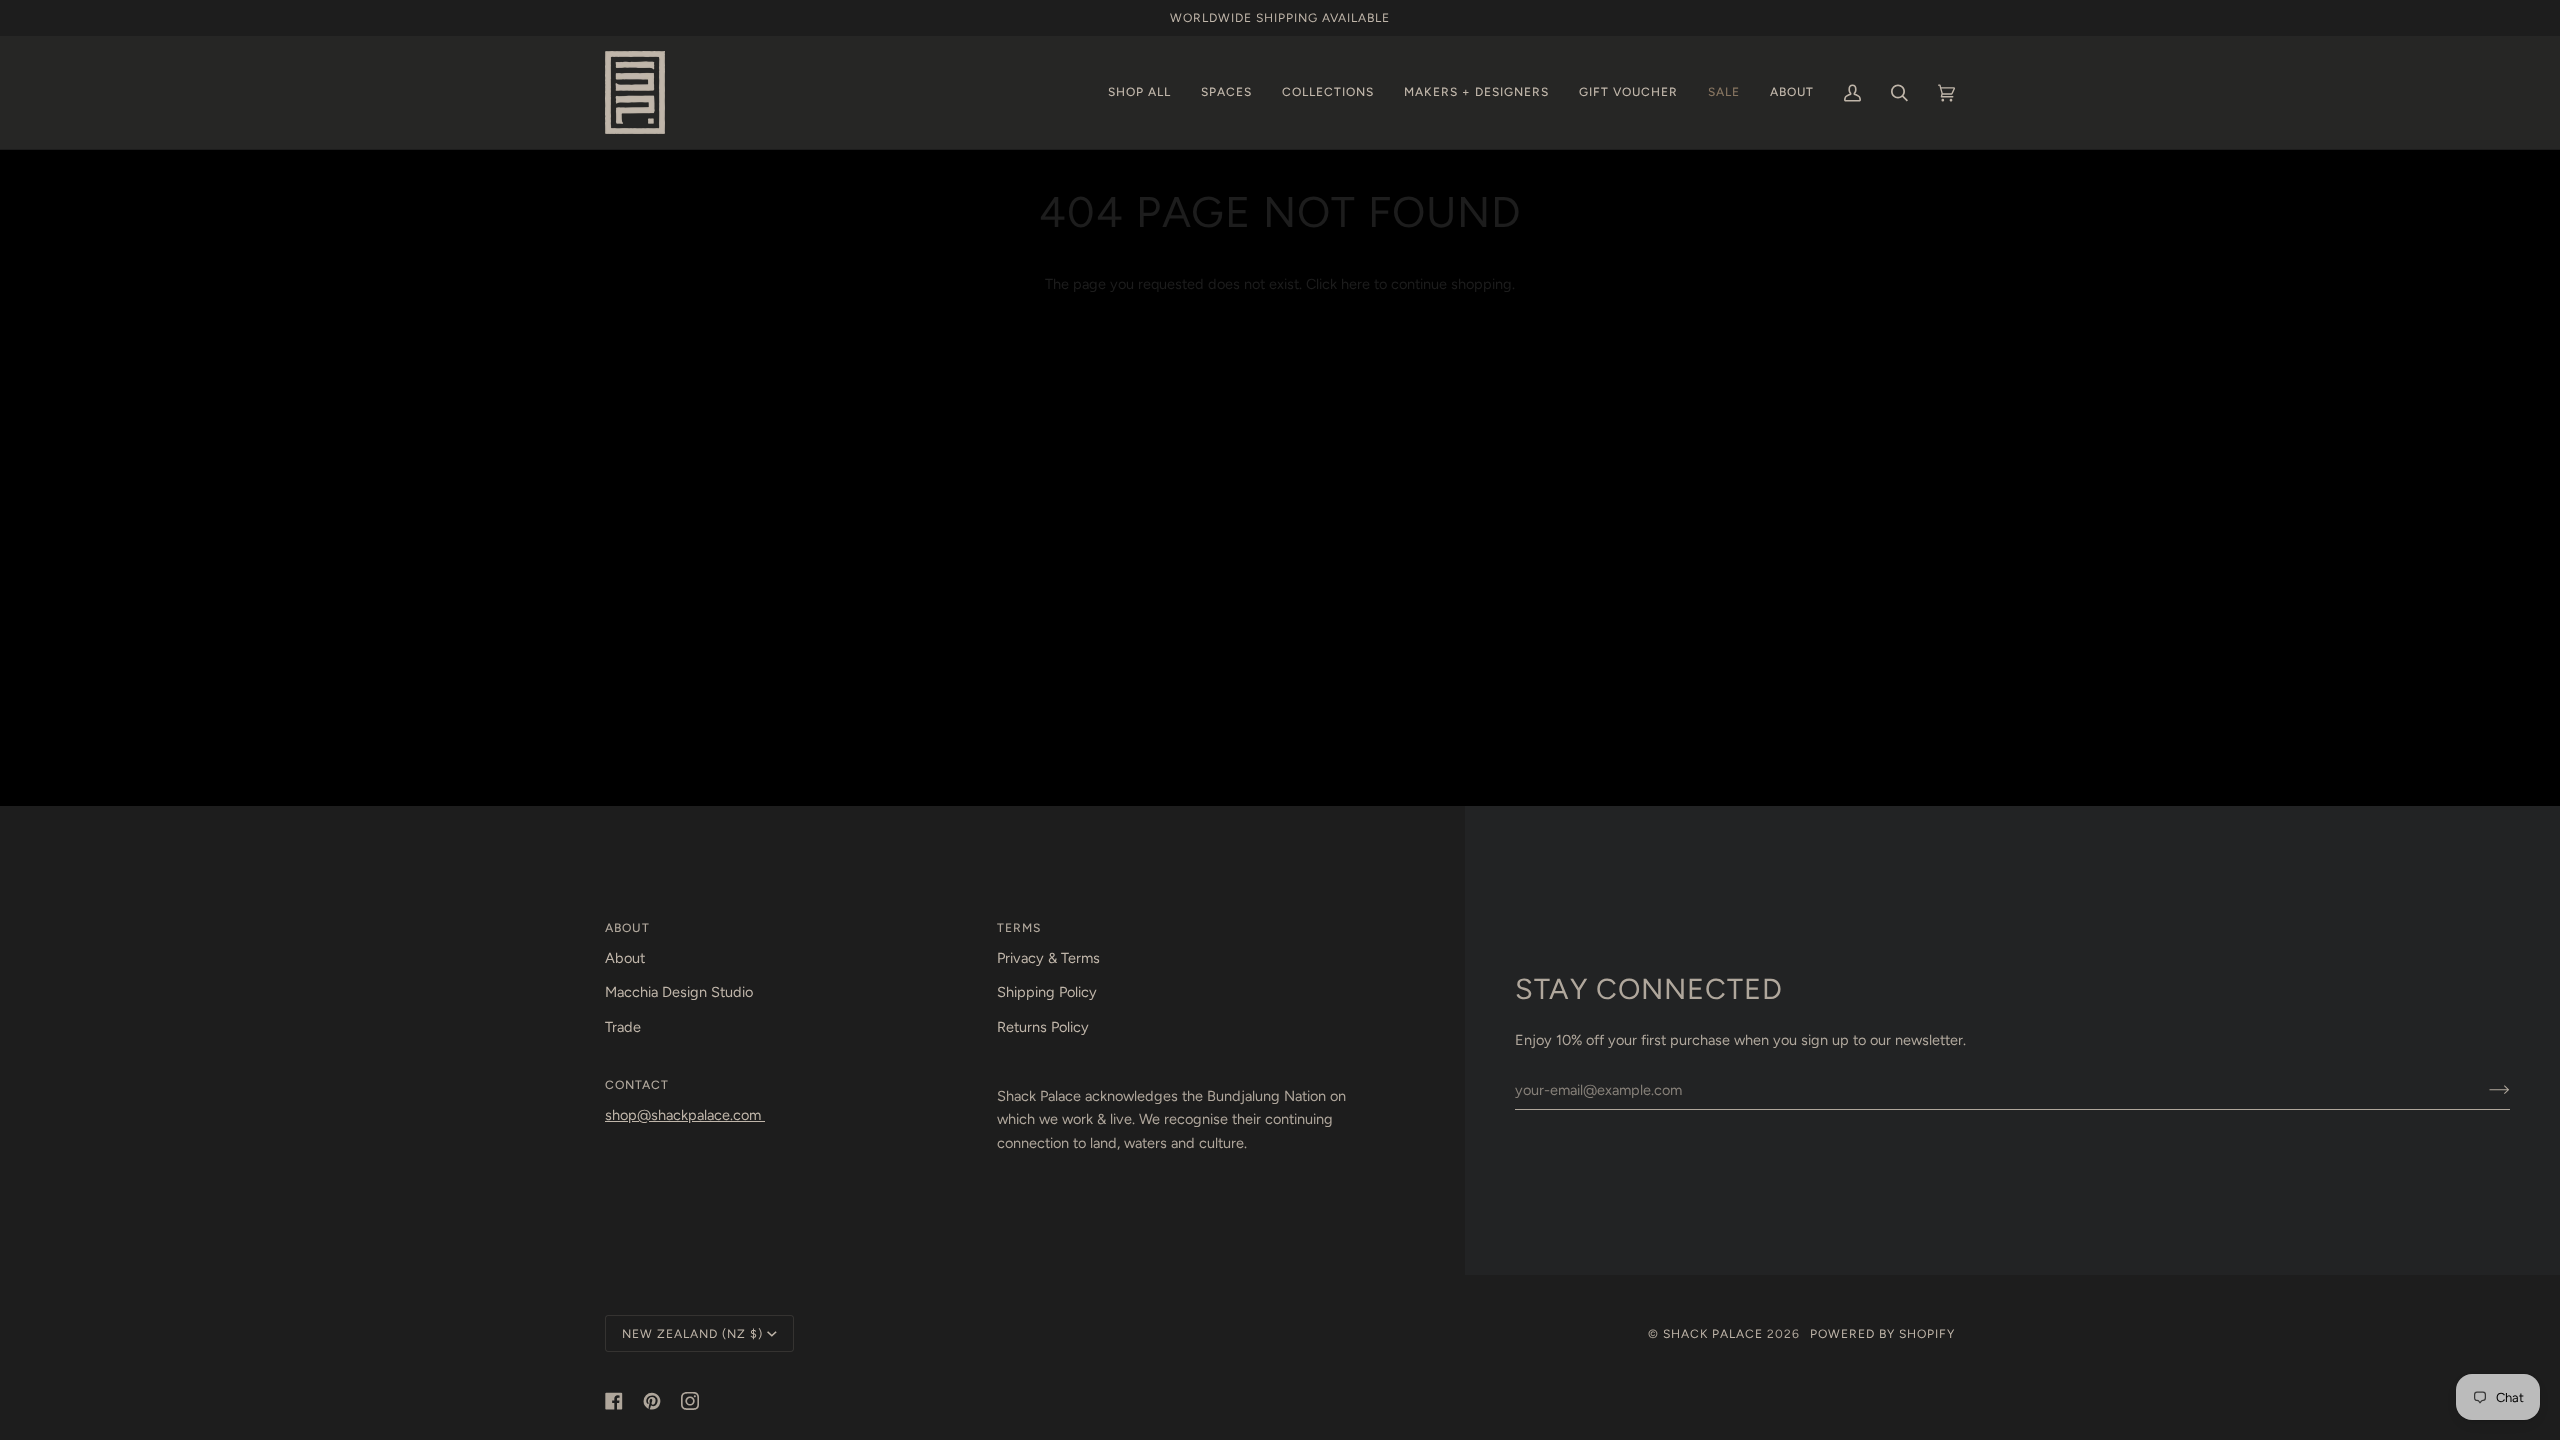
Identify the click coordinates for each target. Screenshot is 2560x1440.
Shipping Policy (1047, 992)
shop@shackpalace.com (685, 1115)
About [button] (627, 927)
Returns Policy (1043, 1027)
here (1355, 284)
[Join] (2483, 1090)
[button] (1139, 92)
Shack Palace (1713, 1333)
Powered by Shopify (1882, 1333)
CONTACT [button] (637, 1084)
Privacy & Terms (1048, 958)
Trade (623, 1027)
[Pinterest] (652, 1401)
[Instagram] (690, 1401)
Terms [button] (1019, 927)
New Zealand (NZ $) (692, 1333)
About (625, 958)
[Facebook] (614, 1401)
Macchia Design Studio (679, 992)
